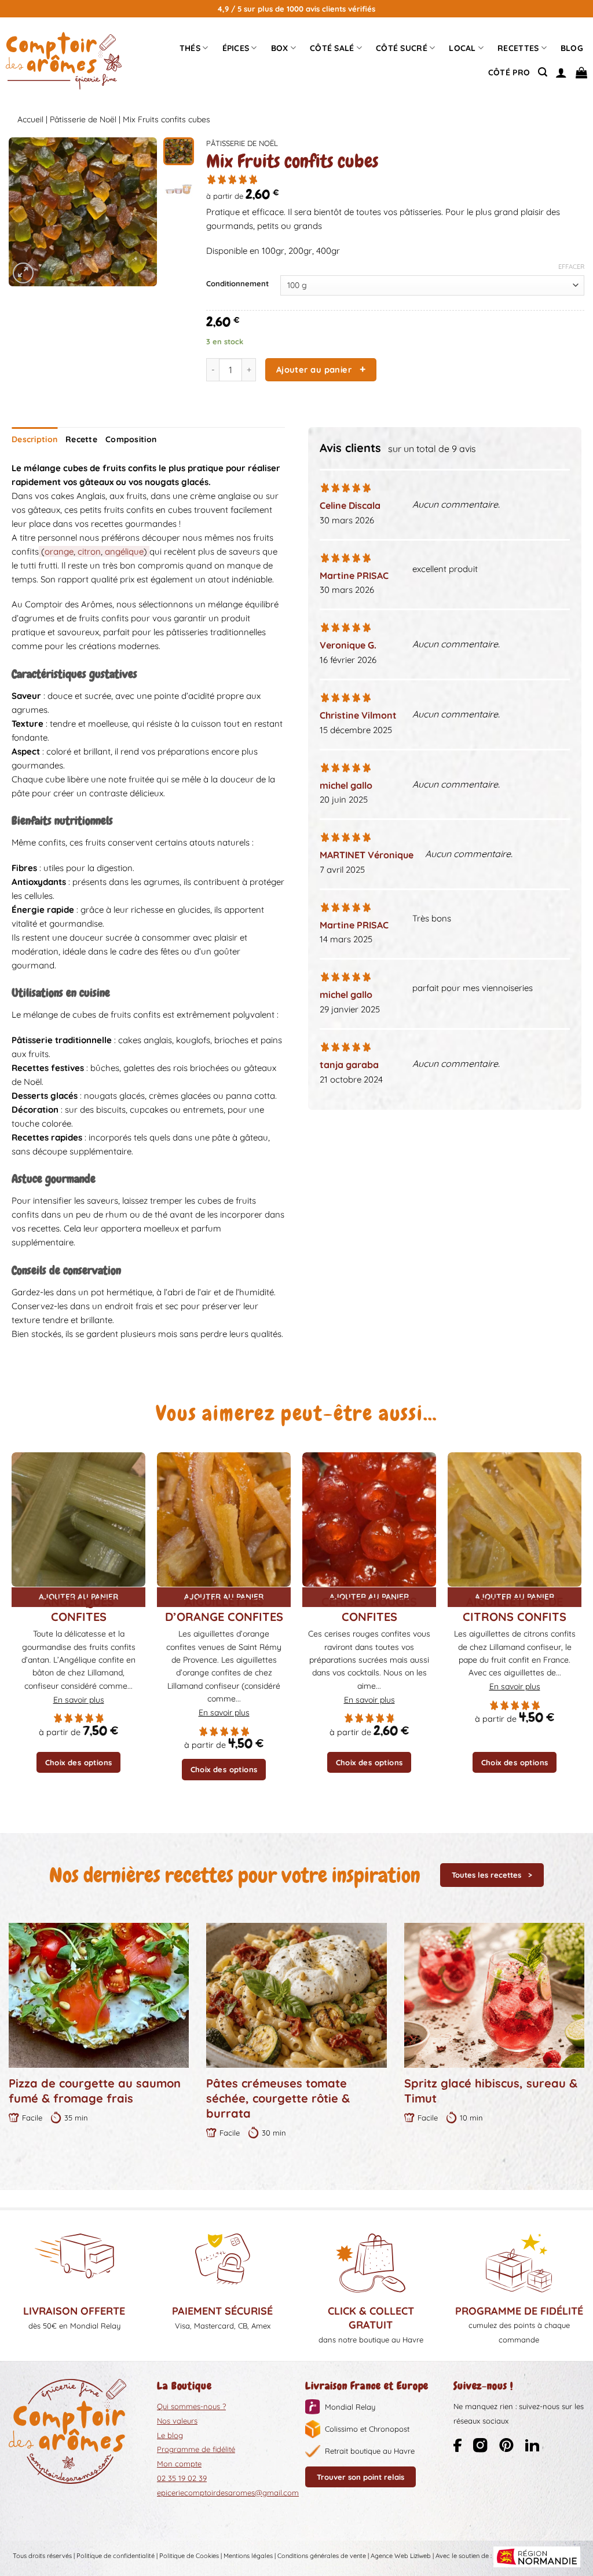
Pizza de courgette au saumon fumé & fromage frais (95, 2091)
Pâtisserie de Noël (83, 119)
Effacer (571, 267)
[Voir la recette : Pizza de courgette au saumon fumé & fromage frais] (99, 1995)
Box (280, 48)
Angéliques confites (79, 1609)
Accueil (30, 119)
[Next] (140, 212)
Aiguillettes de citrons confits (515, 1609)
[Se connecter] (561, 72)
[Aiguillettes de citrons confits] (515, 1519)
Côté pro (509, 72)
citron (89, 551)
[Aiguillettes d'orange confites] (224, 1519)
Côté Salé (332, 48)
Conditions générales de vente (322, 2556)
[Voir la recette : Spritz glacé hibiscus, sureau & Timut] (494, 1995)
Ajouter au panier (314, 369)
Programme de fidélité (196, 2449)
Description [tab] (34, 439)
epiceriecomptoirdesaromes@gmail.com (228, 2493)
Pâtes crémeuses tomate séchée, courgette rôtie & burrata (278, 2098)
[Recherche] (543, 72)
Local (462, 48)
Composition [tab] (131, 439)
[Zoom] (23, 273)
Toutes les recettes (486, 1875)
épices (236, 48)
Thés (190, 48)
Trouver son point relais (360, 2477)
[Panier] (581, 72)
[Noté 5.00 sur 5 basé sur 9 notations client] (395, 179)
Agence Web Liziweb (401, 2556)
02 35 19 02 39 (182, 2478)
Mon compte (179, 2464)
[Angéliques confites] (78, 1519)
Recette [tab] (81, 439)
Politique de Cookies (189, 2556)
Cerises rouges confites (369, 1609)
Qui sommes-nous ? (191, 2406)
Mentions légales (248, 2556)
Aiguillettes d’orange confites (224, 1609)
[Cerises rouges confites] (369, 1519)
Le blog (170, 2435)
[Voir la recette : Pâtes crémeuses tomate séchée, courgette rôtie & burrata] (296, 1995)
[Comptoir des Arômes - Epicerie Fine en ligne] (64, 61)
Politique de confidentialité (116, 2556)
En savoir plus (79, 1700)
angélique (124, 551)
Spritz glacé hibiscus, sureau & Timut (491, 2091)
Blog (572, 48)
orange (59, 551)
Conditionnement (237, 284)
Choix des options (79, 1762)
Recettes (518, 48)
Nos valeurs (177, 2421)
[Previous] (26, 212)
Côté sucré (402, 48)
